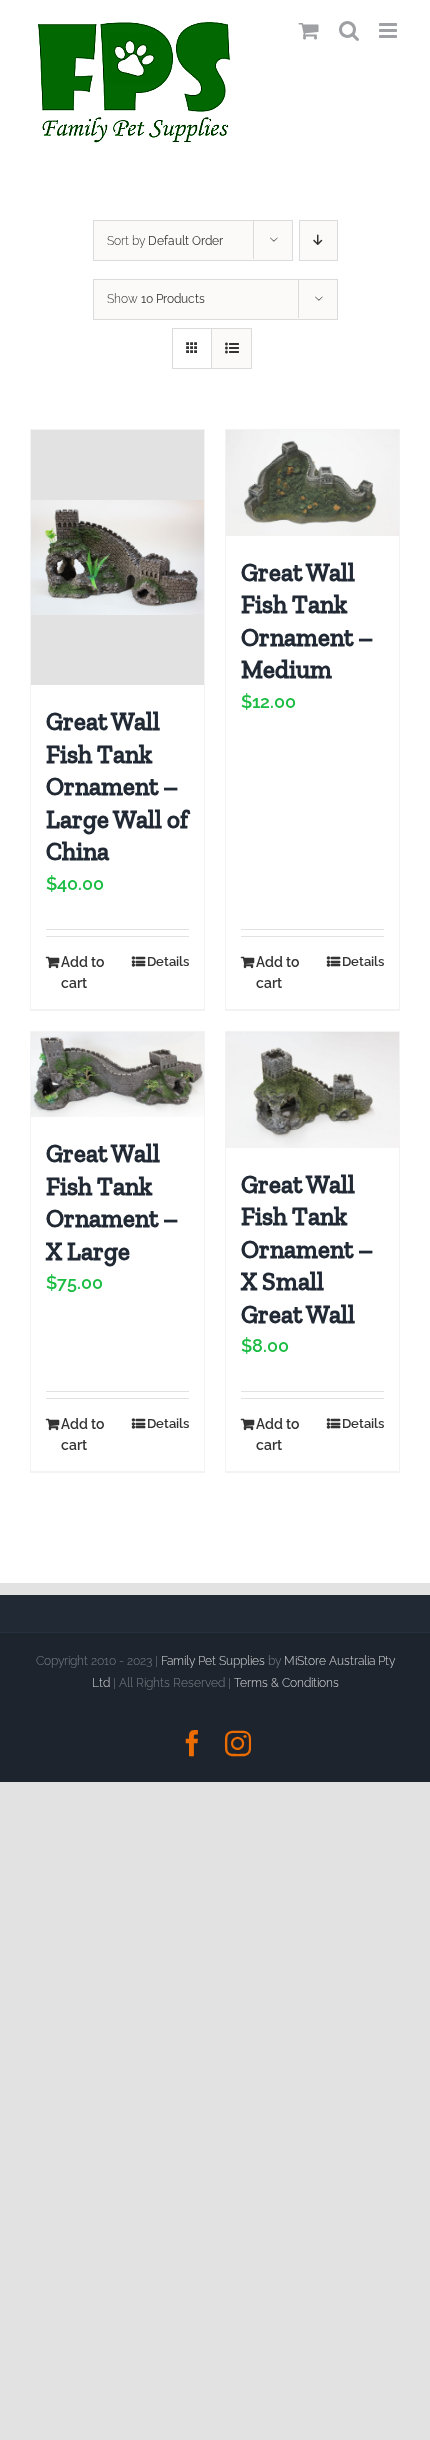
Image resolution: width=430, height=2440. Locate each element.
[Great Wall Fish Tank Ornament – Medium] (312, 483)
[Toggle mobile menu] (389, 30)
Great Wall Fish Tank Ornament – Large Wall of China (117, 786)
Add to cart (82, 972)
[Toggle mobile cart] (309, 30)
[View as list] (231, 348)
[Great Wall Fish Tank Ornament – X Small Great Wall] (312, 1089)
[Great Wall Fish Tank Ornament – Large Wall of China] (117, 557)
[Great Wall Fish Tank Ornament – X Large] (117, 1074)
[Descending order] (318, 240)
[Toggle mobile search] (349, 30)
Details (168, 961)
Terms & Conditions (286, 1683)
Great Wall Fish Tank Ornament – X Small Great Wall (307, 1249)
